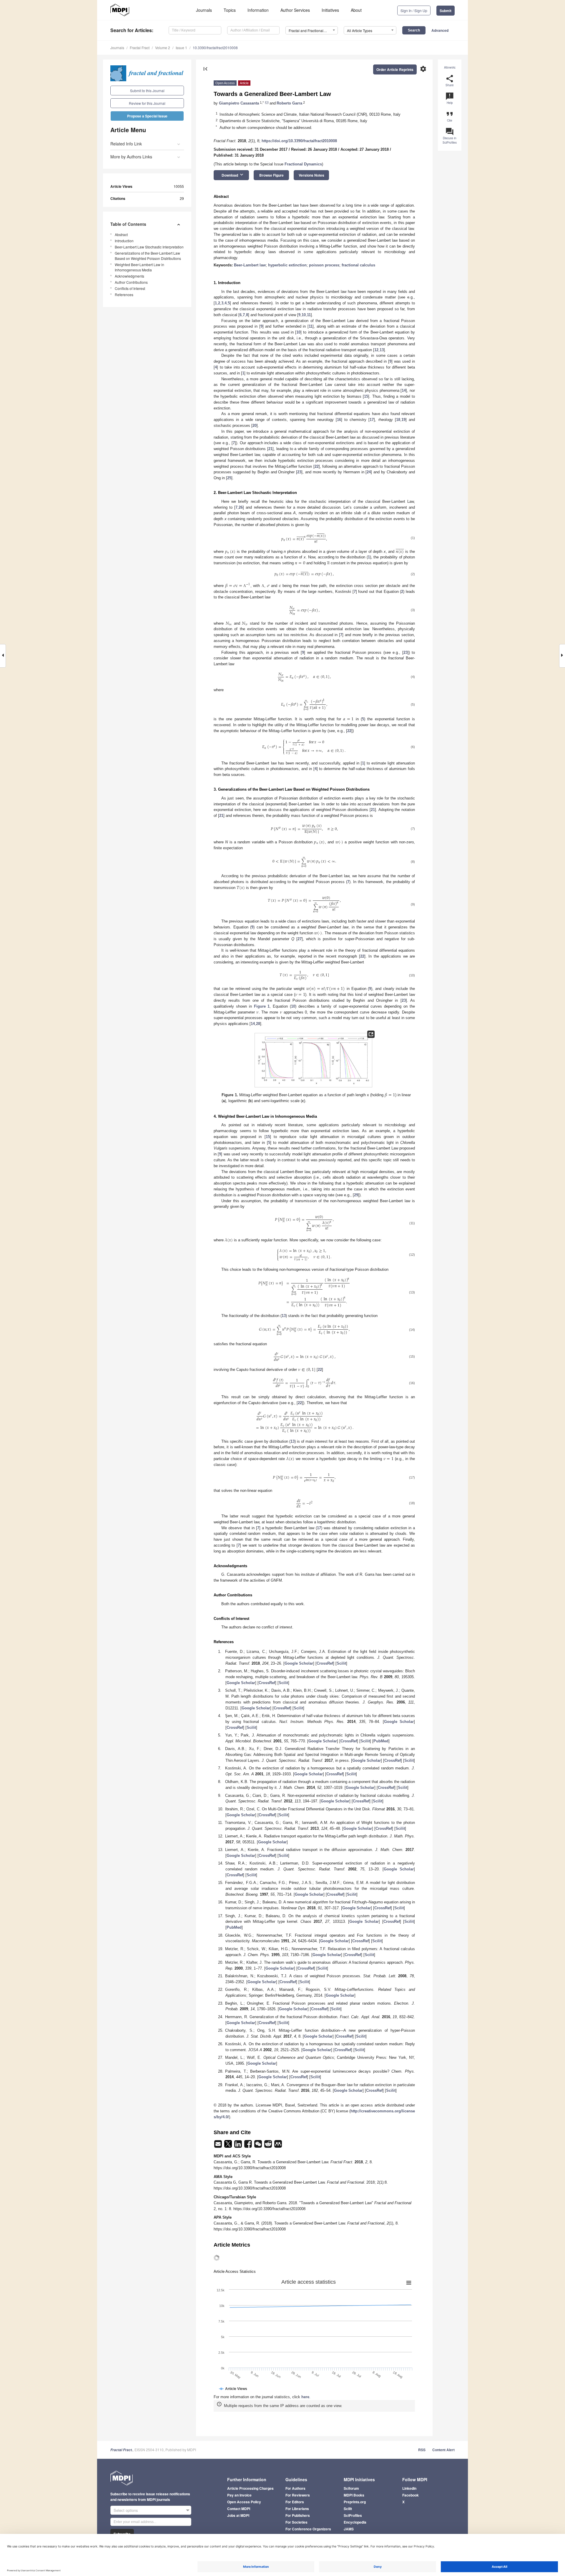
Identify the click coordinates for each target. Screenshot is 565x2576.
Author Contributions (131, 282)
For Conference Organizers (308, 2529)
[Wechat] (259, 2146)
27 (300, 939)
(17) (412, 1477)
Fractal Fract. (122, 2450)
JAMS (349, 2529)
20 (255, 426)
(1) (413, 538)
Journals (204, 10)
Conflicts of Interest (130, 288)
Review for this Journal (147, 103)
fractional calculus (358, 265)
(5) (413, 704)
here (305, 2397)
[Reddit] (269, 2146)
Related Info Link (126, 144)
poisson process (324, 265)
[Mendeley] (278, 2146)
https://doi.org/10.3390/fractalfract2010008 (299, 141)
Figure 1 (262, 1006)
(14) (412, 1330)
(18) (412, 1503)
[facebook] (249, 2146)
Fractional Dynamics (303, 164)
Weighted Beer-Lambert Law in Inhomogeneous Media (139, 267)
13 (382, 350)
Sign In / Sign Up (414, 10)
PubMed (381, 1741)
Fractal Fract (140, 48)
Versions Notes (311, 175)
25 (229, 478)
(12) (412, 1255)
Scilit (341, 1663)
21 (270, 449)
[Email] (219, 2146)
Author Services (295, 10)
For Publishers (298, 2515)
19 (403, 420)
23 (299, 472)
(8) (413, 862)
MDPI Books (354, 2495)
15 (366, 396)
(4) (413, 677)
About (356, 10)
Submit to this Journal (147, 91)
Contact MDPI (239, 2509)
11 (309, 315)
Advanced (440, 30)
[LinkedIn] (239, 2146)
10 (304, 315)
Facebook (411, 2495)
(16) (412, 1383)
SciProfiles (353, 2515)
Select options (126, 2510)
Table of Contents (128, 224)
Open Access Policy (244, 2502)
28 (258, 1024)
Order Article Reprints (395, 69)
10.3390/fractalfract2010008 (215, 48)
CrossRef (325, 1663)
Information (258, 10)
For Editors (295, 2502)
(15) (412, 1356)
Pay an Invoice (239, 2495)
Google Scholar (299, 1663)
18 (398, 420)
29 (356, 1195)
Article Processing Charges (250, 2488)
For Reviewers (298, 2495)
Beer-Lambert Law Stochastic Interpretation (149, 247)
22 (317, 466)
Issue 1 (181, 48)
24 (369, 472)
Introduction (124, 241)
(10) (412, 975)
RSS (422, 2450)
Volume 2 (163, 48)
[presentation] (304, 539)
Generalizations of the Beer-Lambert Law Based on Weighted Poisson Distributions (148, 256)
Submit (446, 11)
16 (339, 420)
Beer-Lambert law (250, 265)
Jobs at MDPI (238, 2515)
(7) (413, 829)
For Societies (296, 2522)
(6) (413, 747)
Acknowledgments (129, 276)
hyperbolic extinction (287, 265)
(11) (412, 1223)
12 (376, 350)
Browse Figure (271, 175)
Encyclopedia (355, 2522)
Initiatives (330, 10)
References (124, 295)
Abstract (121, 234)
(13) (412, 1292)
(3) (413, 610)
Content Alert (443, 2450)
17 (372, 420)
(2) (413, 574)
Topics (230, 10)
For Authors (295, 2488)
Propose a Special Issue (147, 116)
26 (241, 507)
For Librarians (297, 2509)
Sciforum (351, 2488)
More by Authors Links (131, 157)
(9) (413, 904)
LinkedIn (409, 2488)
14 (404, 390)
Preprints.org (355, 2502)
